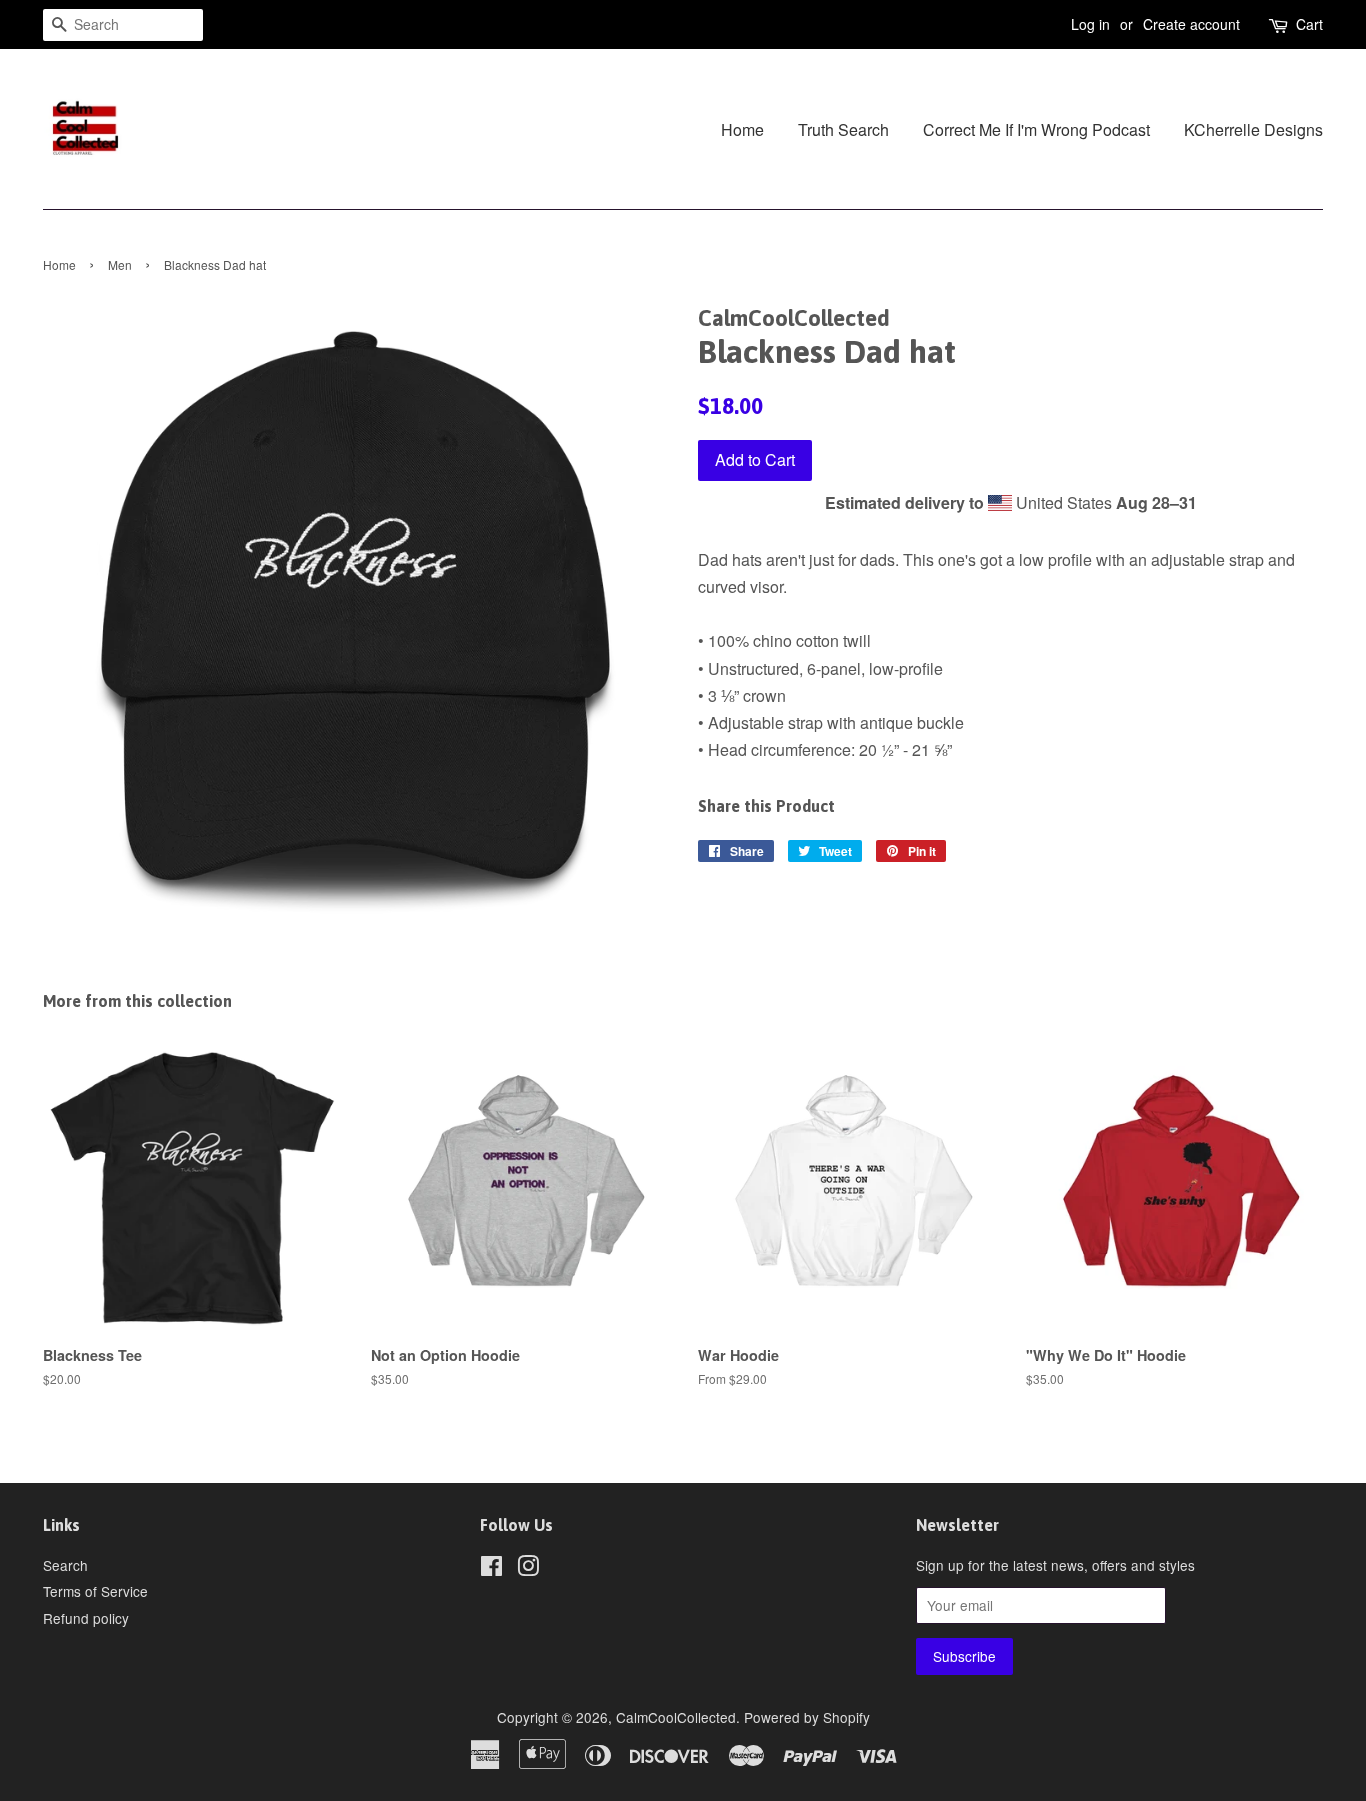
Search (65, 1565)
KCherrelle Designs (1253, 129)
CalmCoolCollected (676, 1717)
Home (742, 129)
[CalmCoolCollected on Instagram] (528, 1569)
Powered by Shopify (807, 1717)
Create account (1191, 24)
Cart (1309, 24)
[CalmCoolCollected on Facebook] (491, 1569)
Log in (1090, 24)
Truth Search (843, 129)
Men (120, 264)
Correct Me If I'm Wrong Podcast (1036, 129)
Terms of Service (95, 1591)
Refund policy (86, 1618)
